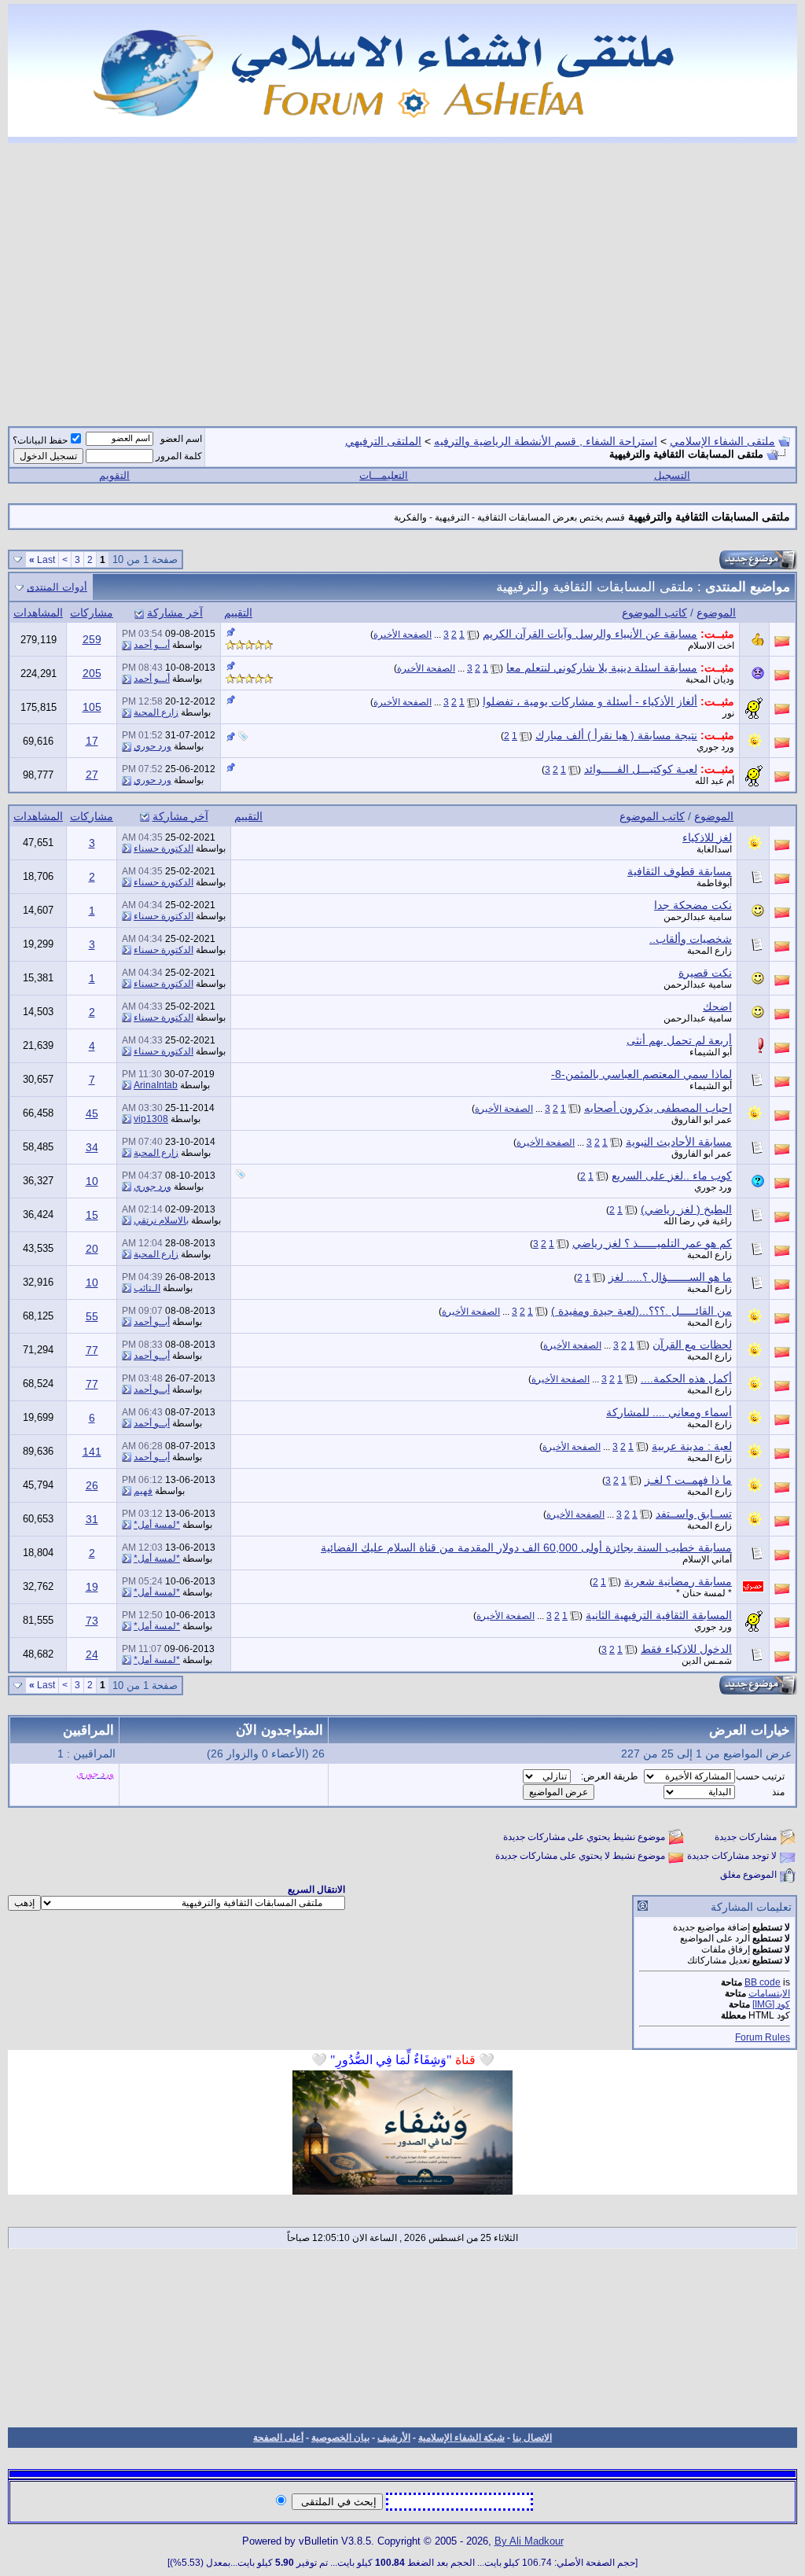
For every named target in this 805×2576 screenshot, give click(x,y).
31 (92, 1519)
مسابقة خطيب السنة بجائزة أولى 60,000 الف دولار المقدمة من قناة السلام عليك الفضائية (526, 1547)
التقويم (114, 475)
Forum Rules (763, 2037)
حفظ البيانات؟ (40, 440)
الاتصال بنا (532, 2438)
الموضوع (716, 613)
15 (92, 1215)
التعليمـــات (384, 475)
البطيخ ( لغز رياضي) (686, 1209)
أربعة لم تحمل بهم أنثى (679, 1040)
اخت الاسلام (711, 646)
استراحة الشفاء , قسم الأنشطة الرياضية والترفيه (546, 441)
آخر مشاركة (175, 613)
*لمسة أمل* (157, 1525)
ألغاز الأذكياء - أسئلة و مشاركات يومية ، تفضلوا (590, 701)
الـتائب (147, 1288)
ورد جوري (715, 747)
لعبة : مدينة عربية (692, 1446)
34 (92, 1147)
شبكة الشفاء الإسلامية (461, 2438)
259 (92, 639)
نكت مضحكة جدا (693, 905)
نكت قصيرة (705, 973)
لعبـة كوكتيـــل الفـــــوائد (641, 769)
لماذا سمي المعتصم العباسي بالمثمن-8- (641, 1074)
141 (92, 1452)
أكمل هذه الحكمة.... (686, 1378)
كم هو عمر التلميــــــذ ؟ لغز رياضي (652, 1243)
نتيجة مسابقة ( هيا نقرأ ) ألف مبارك (616, 735)
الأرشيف (394, 2438)
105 (92, 707)
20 (92, 1249)
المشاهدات (38, 613)
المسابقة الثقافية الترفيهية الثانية (659, 1615)
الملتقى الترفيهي (383, 441)
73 (92, 1621)
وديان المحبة (710, 679)
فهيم (143, 1491)
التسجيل (672, 475)
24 (92, 1654)
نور (728, 713)
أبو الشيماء (711, 1052)
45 (92, 1113)
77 (92, 1350)
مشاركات (92, 613)
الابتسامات (769, 1993)
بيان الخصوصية (340, 2438)
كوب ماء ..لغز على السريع (672, 1176)
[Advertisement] (402, 275)
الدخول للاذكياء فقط (686, 1649)
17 (92, 741)
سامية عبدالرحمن (698, 917)
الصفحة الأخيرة (402, 635)
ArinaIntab (156, 1085)
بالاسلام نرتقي (161, 1220)
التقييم (238, 613)
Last (42, 560)
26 (92, 1485)
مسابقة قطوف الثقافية (680, 871)
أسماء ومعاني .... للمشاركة (669, 1412)
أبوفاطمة (714, 883)
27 (92, 775)
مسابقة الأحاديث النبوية (679, 1142)
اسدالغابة (714, 849)
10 (92, 1181)
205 (92, 673)
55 (92, 1316)
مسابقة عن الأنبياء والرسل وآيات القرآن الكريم (590, 634)
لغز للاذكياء (707, 837)
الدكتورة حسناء (164, 848)
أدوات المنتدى (57, 587)
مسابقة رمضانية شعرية (678, 1581)
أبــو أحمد (152, 645)
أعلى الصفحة (278, 2438)
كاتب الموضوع (654, 613)
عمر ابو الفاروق (702, 1120)
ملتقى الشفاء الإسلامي (722, 441)
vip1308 (151, 1119)
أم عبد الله (715, 781)
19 (92, 1587)
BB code (763, 1982)
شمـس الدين (707, 1661)
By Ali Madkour (529, 2541)
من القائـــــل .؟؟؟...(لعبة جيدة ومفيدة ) (641, 1311)
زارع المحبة (156, 712)
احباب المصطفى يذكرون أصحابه (658, 1108)
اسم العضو (181, 439)
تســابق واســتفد (694, 1514)
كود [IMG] (771, 2004)
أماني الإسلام (707, 1559)
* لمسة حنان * (704, 1593)
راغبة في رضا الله (698, 1221)
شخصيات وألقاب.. (691, 939)
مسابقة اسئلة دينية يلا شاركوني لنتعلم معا (602, 668)
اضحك (717, 1006)
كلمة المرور (179, 456)
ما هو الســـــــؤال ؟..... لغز (670, 1277)
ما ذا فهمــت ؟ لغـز (688, 1480)
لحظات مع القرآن (692, 1345)
